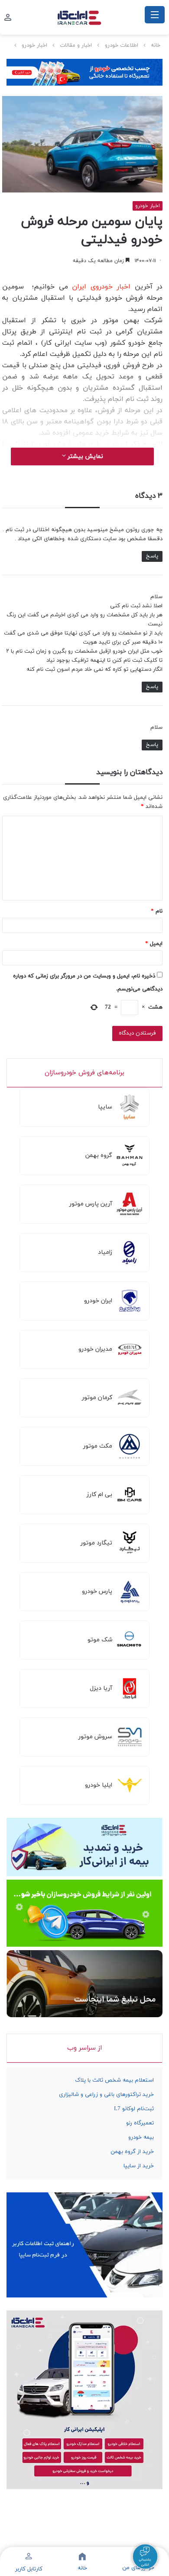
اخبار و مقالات (76, 45)
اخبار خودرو (34, 45)
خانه (156, 45)
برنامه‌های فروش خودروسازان (84, 1073)
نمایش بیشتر (84, 457)
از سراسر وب (84, 2048)
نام (157, 911)
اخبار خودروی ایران (101, 287)
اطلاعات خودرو (122, 45)
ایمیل (154, 944)
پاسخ (152, 556)
